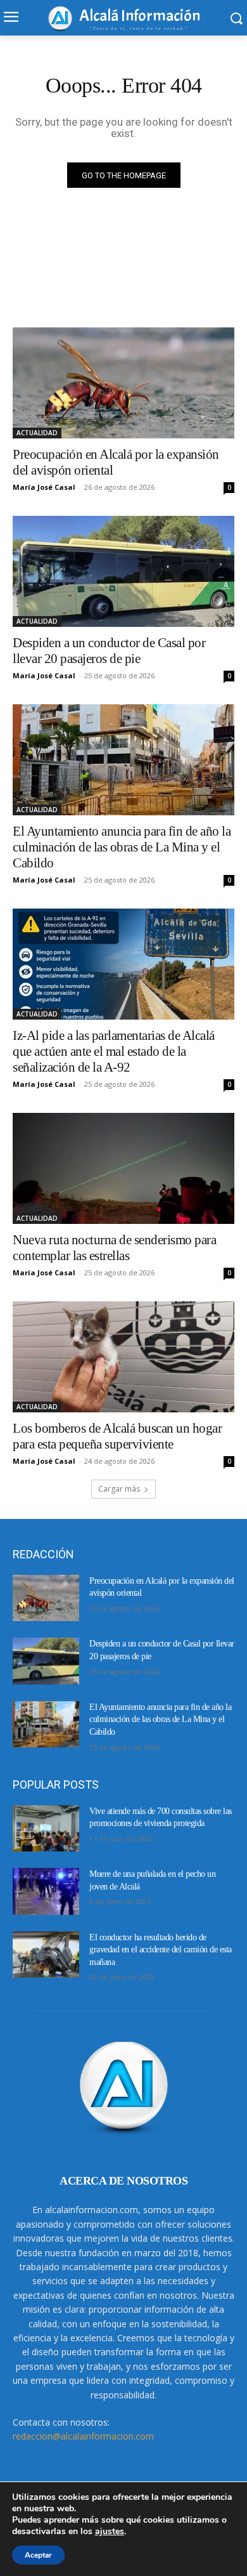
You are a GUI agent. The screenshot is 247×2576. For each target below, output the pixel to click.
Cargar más (119, 1489)
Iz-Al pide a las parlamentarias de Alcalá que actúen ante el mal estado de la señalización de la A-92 (114, 1051)
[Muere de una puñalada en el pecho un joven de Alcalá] (46, 1891)
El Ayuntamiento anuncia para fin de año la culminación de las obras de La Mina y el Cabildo (122, 847)
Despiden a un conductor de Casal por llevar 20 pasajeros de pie (109, 651)
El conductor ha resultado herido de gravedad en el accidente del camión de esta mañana (161, 1950)
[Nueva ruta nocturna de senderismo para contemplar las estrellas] (123, 1168)
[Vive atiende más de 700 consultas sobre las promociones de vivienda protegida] (46, 1829)
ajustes (110, 2532)
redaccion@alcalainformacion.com (83, 2436)
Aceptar (38, 2555)
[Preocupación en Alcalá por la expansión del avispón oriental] (123, 383)
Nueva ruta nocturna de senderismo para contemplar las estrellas (114, 1248)
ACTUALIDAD (37, 433)
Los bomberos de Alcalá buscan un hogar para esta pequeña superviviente (117, 1436)
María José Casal (44, 487)
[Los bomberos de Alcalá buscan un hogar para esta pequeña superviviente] (123, 1357)
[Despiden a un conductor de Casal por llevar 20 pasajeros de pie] (123, 571)
